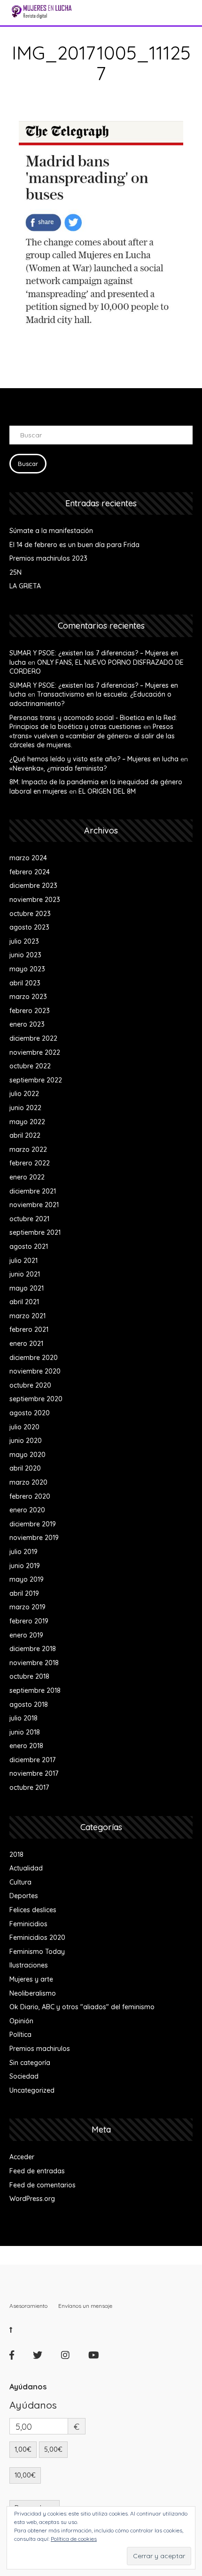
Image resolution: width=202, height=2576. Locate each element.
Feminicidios (28, 1924)
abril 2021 (24, 1302)
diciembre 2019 (33, 1524)
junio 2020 (26, 1441)
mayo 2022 (27, 1122)
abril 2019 (24, 1593)
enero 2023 (27, 1024)
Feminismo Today (37, 1952)
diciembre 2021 (33, 1191)
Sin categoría (30, 2063)
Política (20, 2035)
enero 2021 (26, 1344)
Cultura (20, 1882)
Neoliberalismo (33, 1993)
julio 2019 (23, 1552)
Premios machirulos (40, 2049)
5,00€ (53, 2449)
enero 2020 (27, 1510)
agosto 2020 (30, 1413)
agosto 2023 (29, 927)
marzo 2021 (27, 1316)
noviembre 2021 (34, 1205)
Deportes (24, 1896)
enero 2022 (27, 1177)
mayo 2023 (27, 969)
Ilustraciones (29, 1965)
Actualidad (26, 1868)
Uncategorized (32, 2090)
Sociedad (24, 2076)
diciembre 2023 (33, 886)
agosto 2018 (29, 1705)
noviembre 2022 (35, 1052)
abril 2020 (25, 1468)
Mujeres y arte (31, 1979)
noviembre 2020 (35, 1371)
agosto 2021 (29, 1247)
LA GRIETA (25, 586)
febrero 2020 (30, 1496)
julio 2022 (24, 1094)
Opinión (21, 2021)
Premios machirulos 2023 (48, 558)
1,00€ (23, 2449)
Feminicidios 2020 (37, 1938)
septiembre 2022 (36, 1080)
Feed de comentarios (43, 2185)
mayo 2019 (27, 1579)
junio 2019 (25, 1566)
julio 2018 (23, 1718)
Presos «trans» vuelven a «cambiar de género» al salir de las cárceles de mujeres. (92, 736)
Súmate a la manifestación (51, 531)
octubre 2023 (30, 914)
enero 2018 (26, 1746)
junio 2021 (25, 1274)
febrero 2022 (30, 1163)
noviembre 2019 (34, 1538)
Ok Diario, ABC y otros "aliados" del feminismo (82, 2007)
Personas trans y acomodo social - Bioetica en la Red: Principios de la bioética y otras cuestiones (93, 722)
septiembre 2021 (35, 1232)
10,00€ (25, 2475)
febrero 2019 (29, 1621)
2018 (16, 1855)
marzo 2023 (28, 997)
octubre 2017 (29, 1787)
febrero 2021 (29, 1329)
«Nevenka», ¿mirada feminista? (58, 768)
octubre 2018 (29, 1676)
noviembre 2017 (34, 1773)
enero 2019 (26, 1635)
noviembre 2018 (34, 1663)
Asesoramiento (28, 2306)
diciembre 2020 (34, 1358)
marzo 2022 (28, 1149)
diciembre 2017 (32, 1760)
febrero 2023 (30, 1011)
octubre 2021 (29, 1219)
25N (16, 572)
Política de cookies (74, 2539)
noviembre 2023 (35, 900)
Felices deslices (33, 1910)
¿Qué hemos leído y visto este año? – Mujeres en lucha (94, 759)
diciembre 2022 (33, 1038)
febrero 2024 (30, 872)
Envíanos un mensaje (85, 2306)
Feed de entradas (37, 2171)
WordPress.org (32, 2199)
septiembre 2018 (35, 1690)
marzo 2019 (27, 1607)
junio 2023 (25, 955)
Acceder (22, 2157)
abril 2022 (25, 1135)
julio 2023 (24, 941)
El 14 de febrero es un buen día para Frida (74, 545)
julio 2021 (23, 1261)
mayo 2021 (27, 1288)
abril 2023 (25, 983)
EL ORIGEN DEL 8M (107, 791)
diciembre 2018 (33, 1649)
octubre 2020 (30, 1385)
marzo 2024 (28, 858)
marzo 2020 (28, 1482)
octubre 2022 (30, 1066)
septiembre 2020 (36, 1399)
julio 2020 (24, 1427)
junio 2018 (25, 1732)
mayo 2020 (27, 1455)
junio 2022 (25, 1108)
